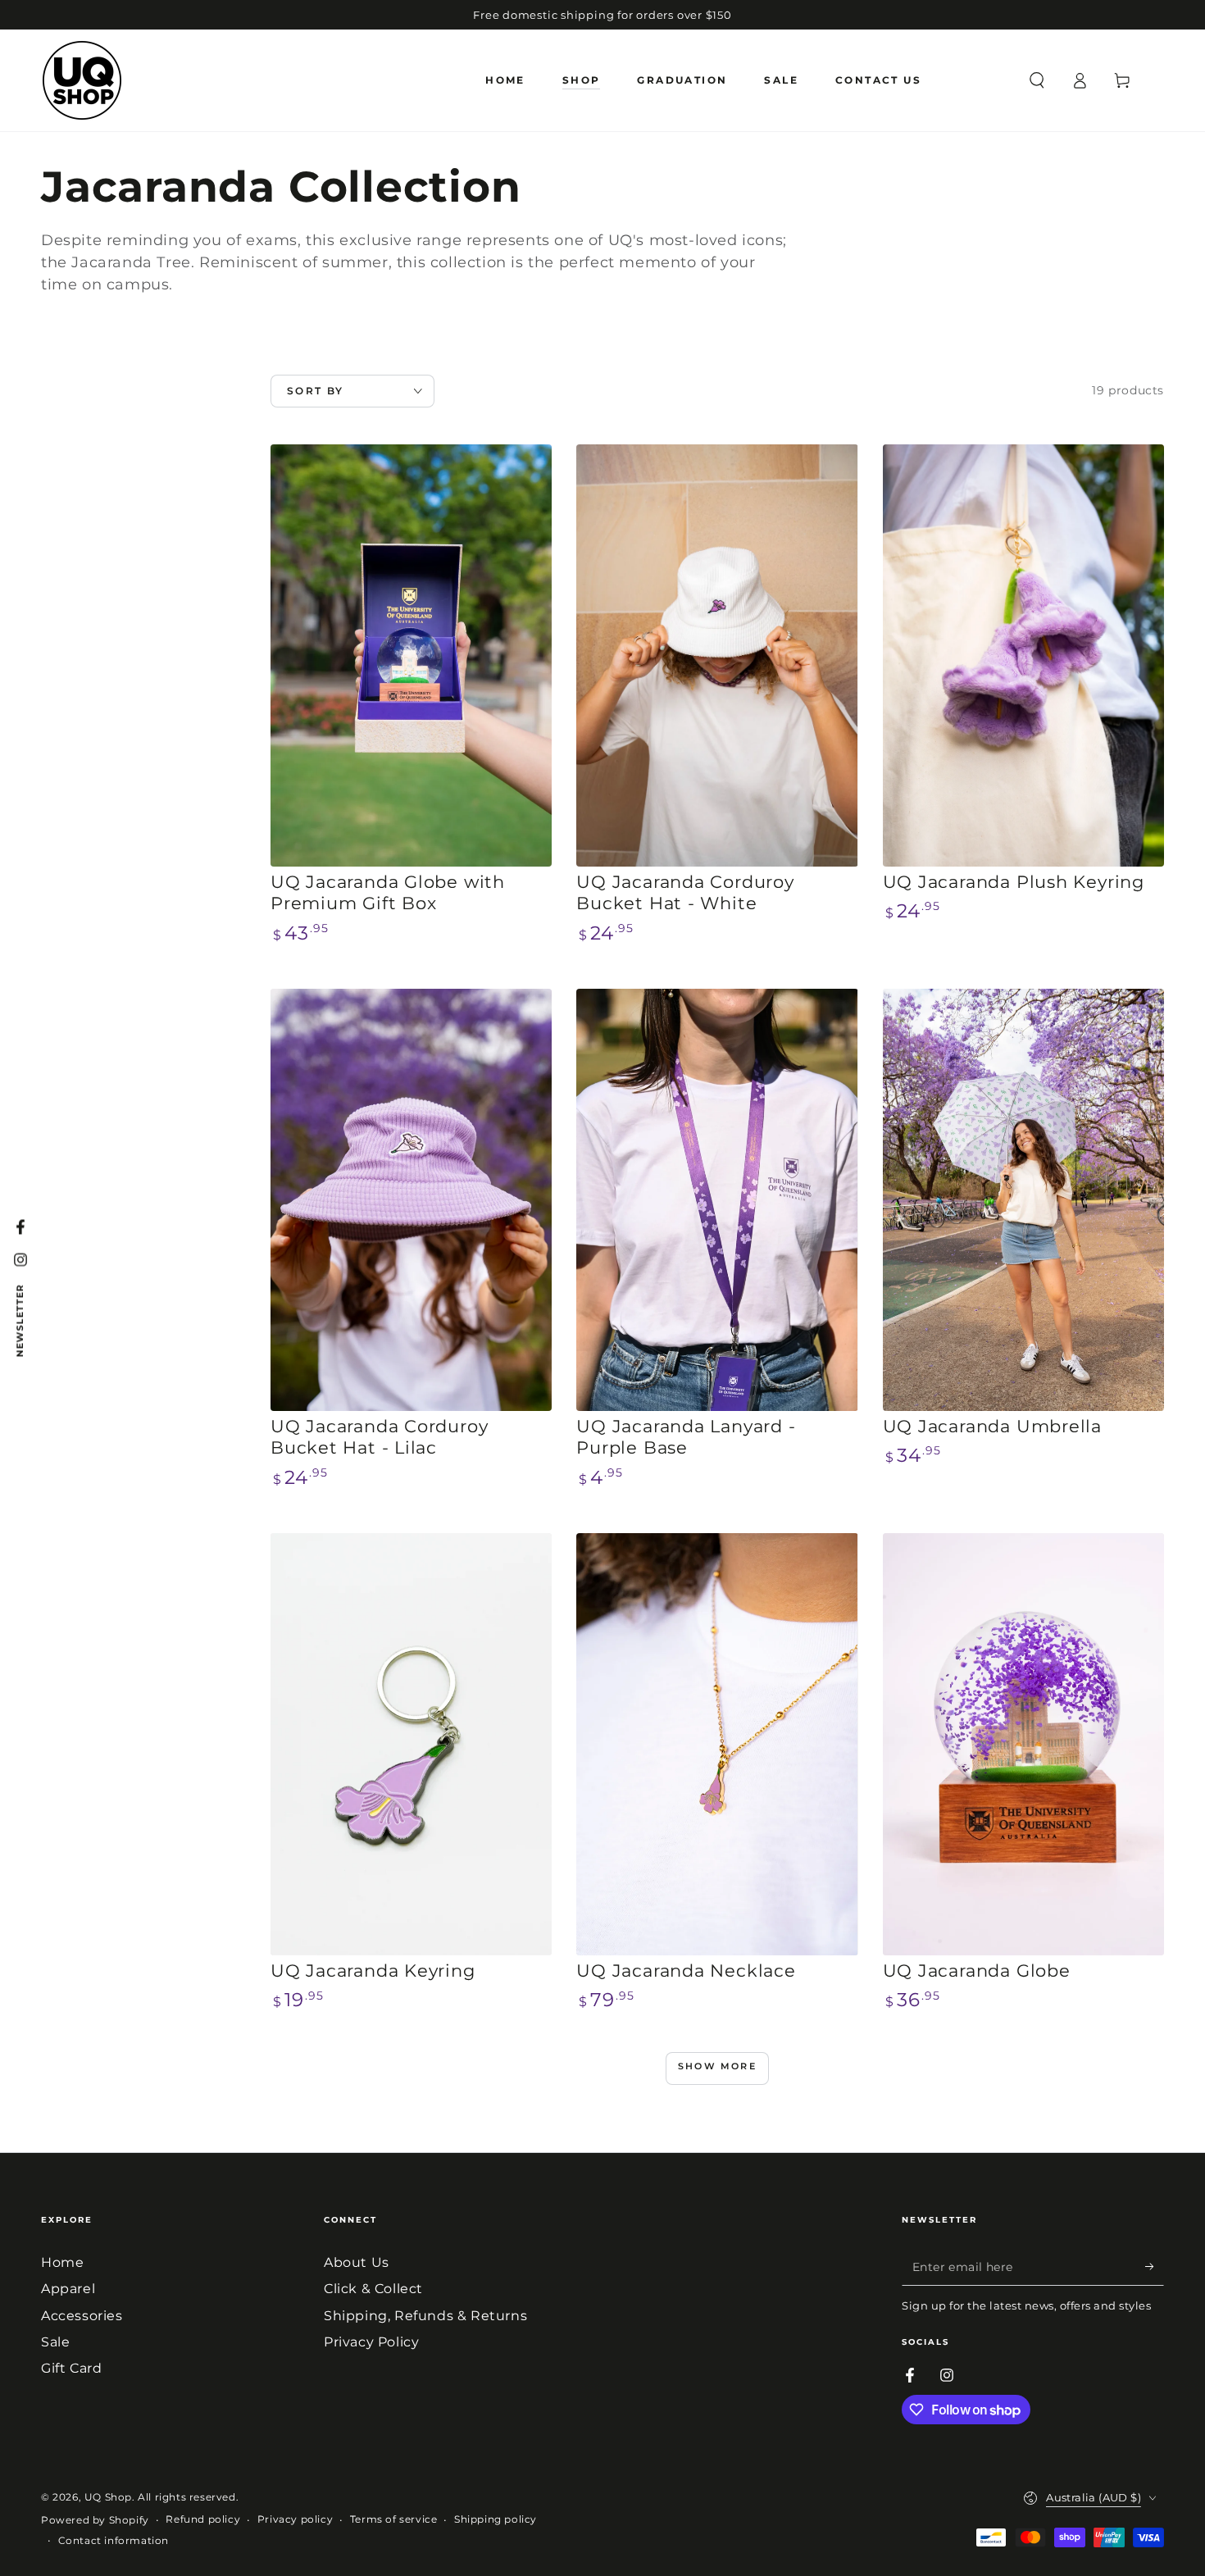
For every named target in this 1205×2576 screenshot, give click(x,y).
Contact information (114, 2540)
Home (62, 2262)
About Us (357, 2262)
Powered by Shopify (95, 2520)
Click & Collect (373, 2289)
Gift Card (71, 2368)
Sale (55, 2342)
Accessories (82, 2316)
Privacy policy (295, 2519)
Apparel (68, 2289)
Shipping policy (496, 2519)
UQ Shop (108, 2497)
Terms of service (394, 2519)
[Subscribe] (1155, 2267)
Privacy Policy (371, 2342)
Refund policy (203, 2519)
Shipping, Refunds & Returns (425, 2316)
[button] (1037, 80)
